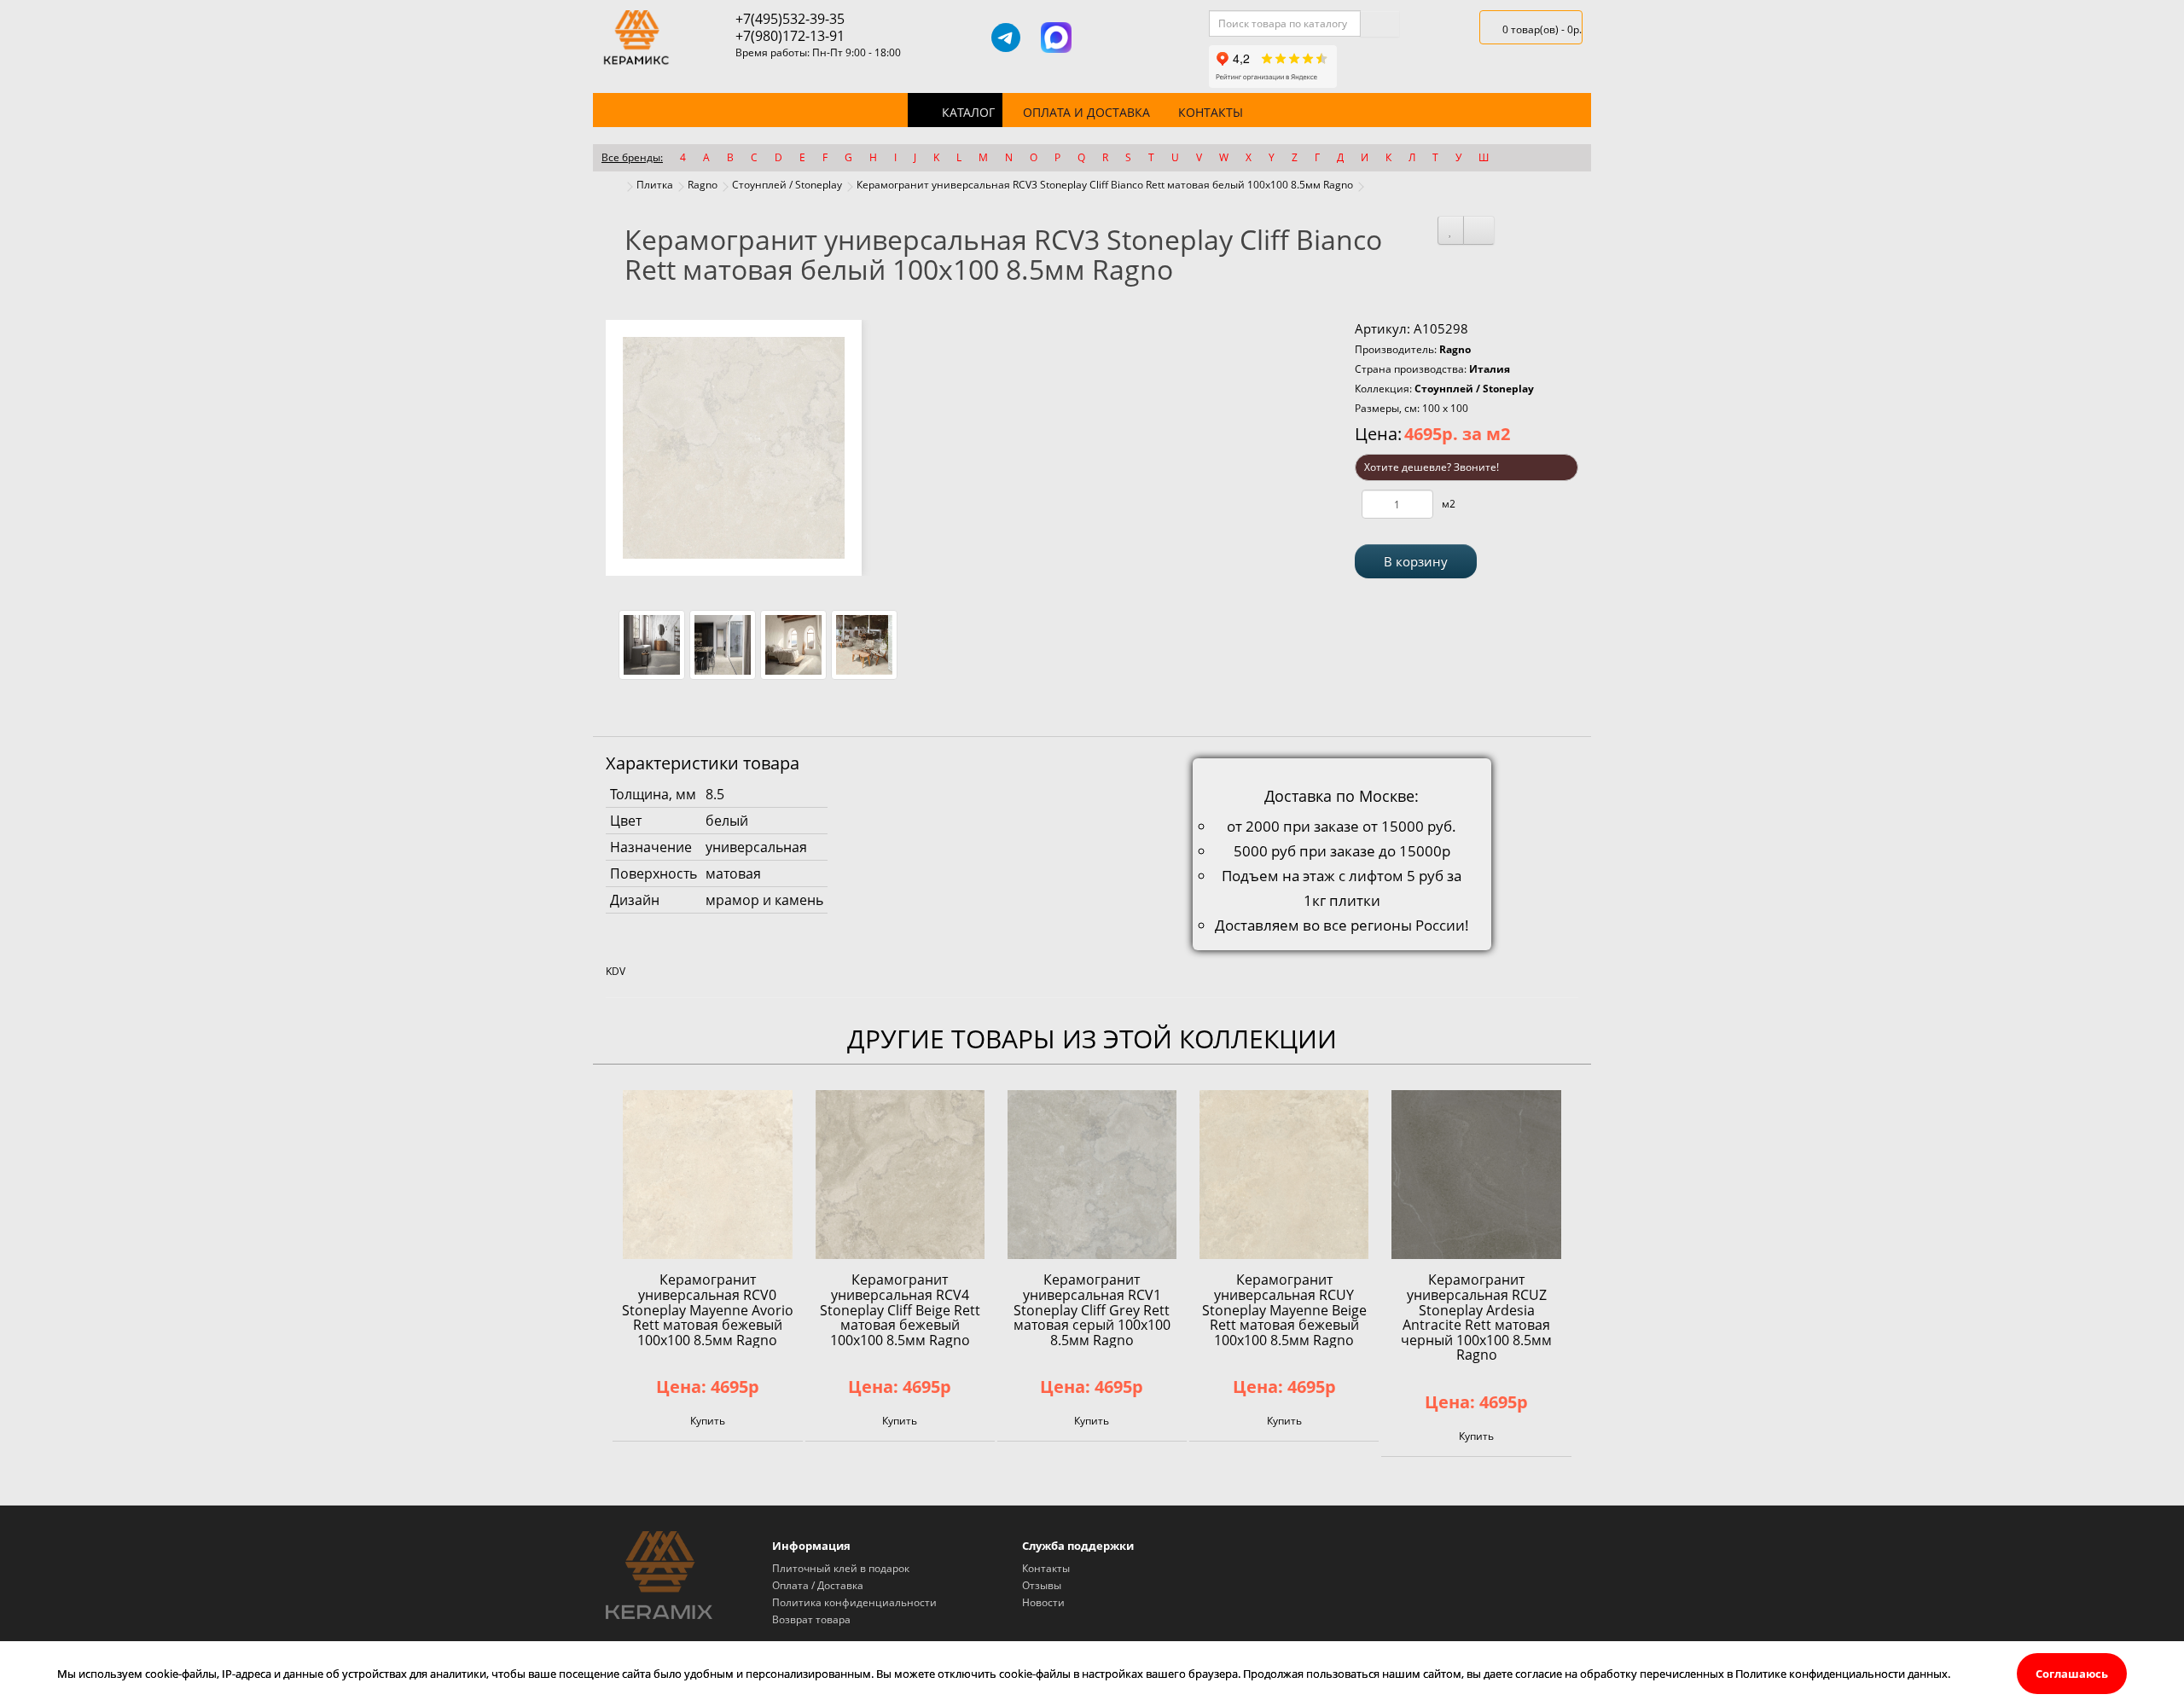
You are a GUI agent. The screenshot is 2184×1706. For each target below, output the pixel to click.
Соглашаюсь (2072, 1674)
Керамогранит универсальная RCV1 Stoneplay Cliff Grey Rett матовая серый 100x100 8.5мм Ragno (1092, 1309)
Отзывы (1042, 1585)
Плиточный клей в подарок (841, 1568)
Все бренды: (632, 157)
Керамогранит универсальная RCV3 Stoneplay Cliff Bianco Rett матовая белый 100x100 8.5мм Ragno (1105, 185)
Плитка (655, 185)
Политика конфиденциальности (854, 1602)
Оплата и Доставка (1086, 112)
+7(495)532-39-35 (790, 19)
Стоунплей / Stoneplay (787, 185)
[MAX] (1056, 38)
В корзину (1416, 561)
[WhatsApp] (1106, 38)
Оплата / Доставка (818, 1585)
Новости (1043, 1602)
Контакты (1211, 112)
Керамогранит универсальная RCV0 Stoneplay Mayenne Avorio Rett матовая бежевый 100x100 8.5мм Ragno (708, 1309)
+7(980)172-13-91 (790, 36)
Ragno (703, 185)
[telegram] (1006, 38)
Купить (708, 1421)
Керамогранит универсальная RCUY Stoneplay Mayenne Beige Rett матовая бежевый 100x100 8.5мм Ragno (1284, 1309)
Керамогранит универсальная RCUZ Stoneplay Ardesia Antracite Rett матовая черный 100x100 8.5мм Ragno (1476, 1317)
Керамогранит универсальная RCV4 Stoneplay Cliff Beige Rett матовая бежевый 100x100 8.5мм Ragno (900, 1309)
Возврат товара (811, 1619)
